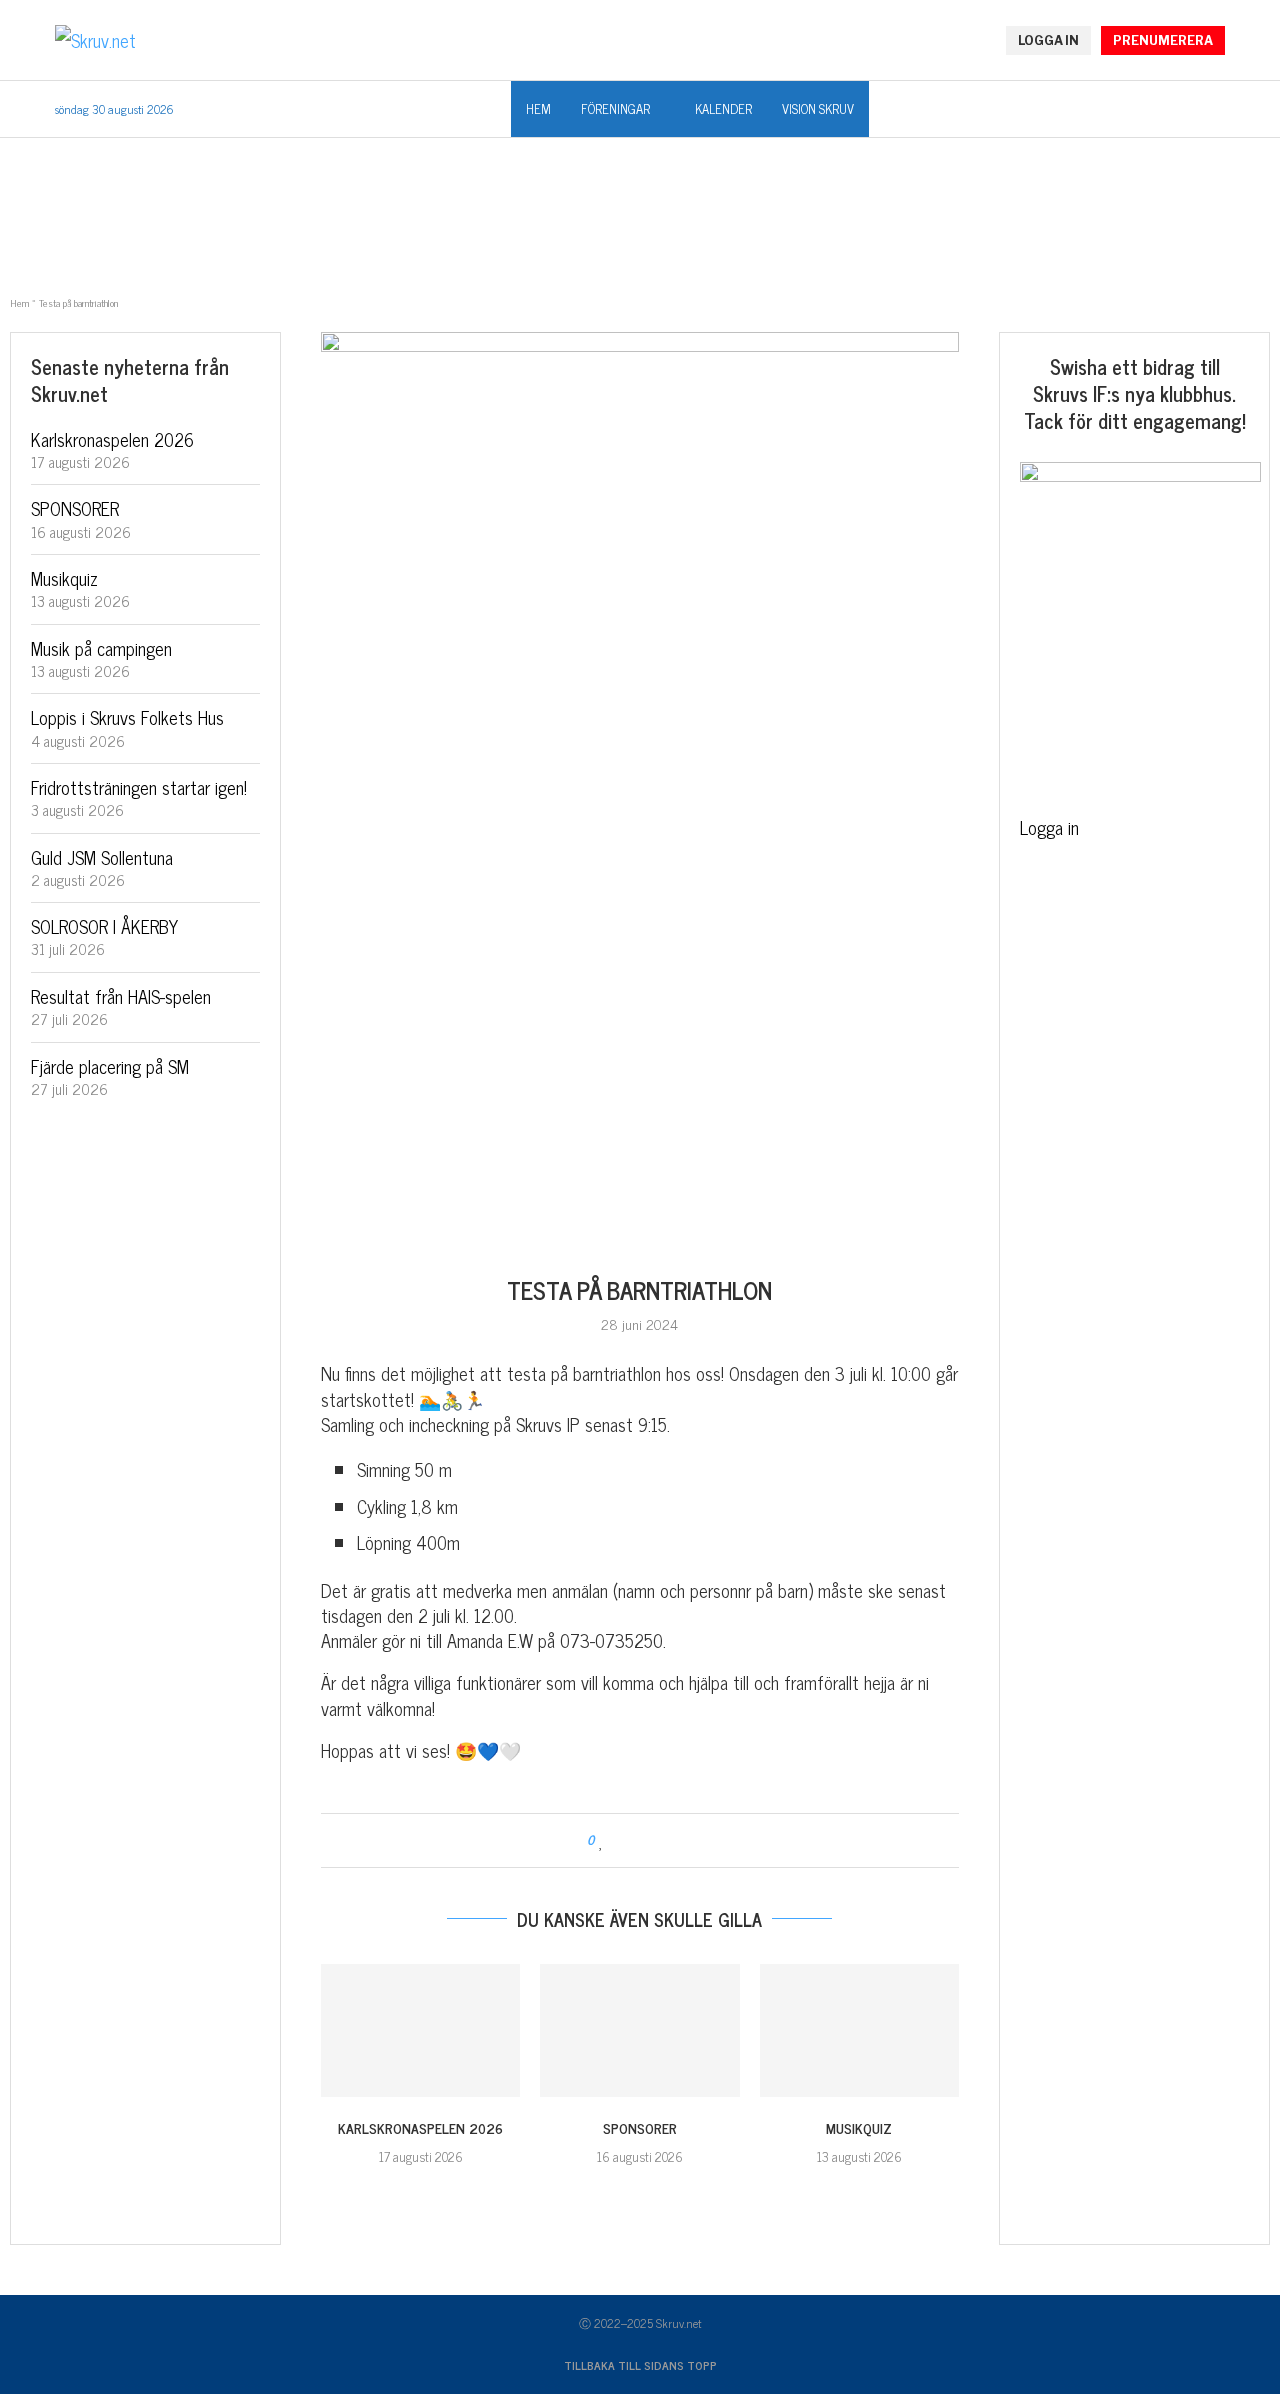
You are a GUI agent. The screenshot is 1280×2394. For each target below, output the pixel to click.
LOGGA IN (1048, 40)
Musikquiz (859, 2127)
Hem (538, 108)
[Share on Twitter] (640, 1840)
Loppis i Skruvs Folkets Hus (127, 717)
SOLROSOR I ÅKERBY (104, 926)
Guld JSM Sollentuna (102, 857)
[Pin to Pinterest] (659, 1840)
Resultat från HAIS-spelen (121, 996)
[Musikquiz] (859, 2030)
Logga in (1049, 827)
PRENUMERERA (1163, 40)
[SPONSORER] (639, 2030)
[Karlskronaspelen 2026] (420, 2030)
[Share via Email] (678, 1840)
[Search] (1215, 110)
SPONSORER (640, 2127)
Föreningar (615, 108)
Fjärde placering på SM (110, 1066)
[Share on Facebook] (621, 1840)
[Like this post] (601, 1840)
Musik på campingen (101, 648)
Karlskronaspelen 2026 (420, 2127)
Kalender (723, 108)
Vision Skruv (818, 108)
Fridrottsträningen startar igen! (139, 787)
